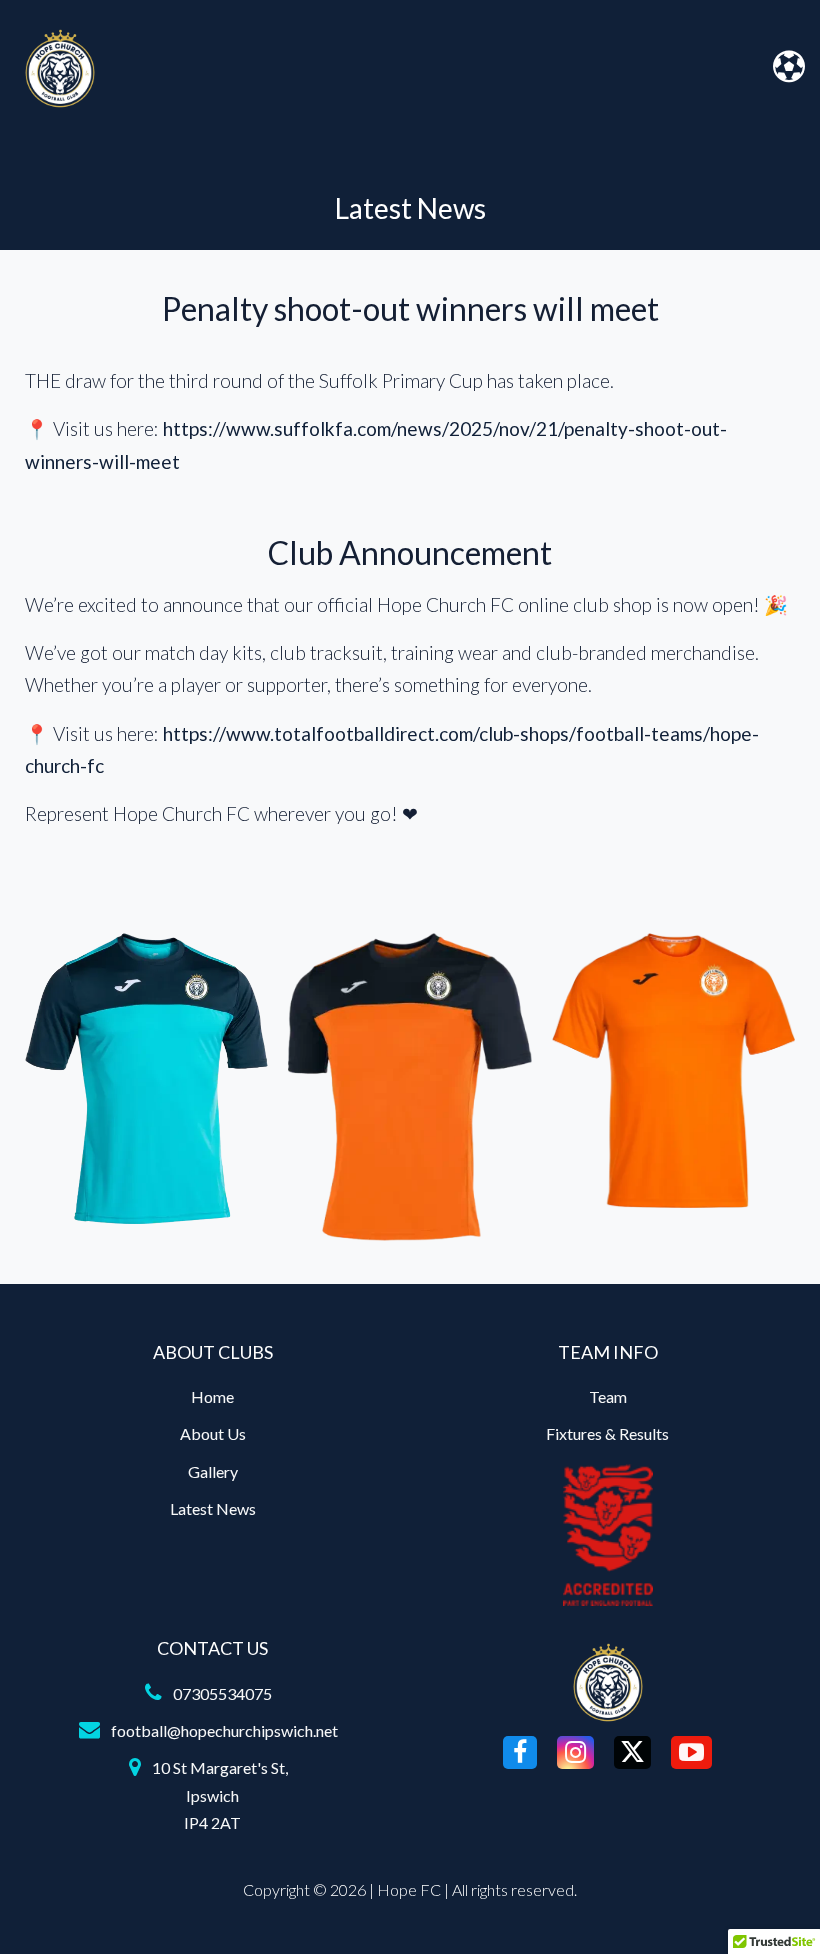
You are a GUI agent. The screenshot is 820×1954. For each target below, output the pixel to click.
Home (212, 1396)
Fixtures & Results (607, 1433)
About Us (213, 1433)
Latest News (213, 1508)
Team (608, 1396)
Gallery (213, 1471)
